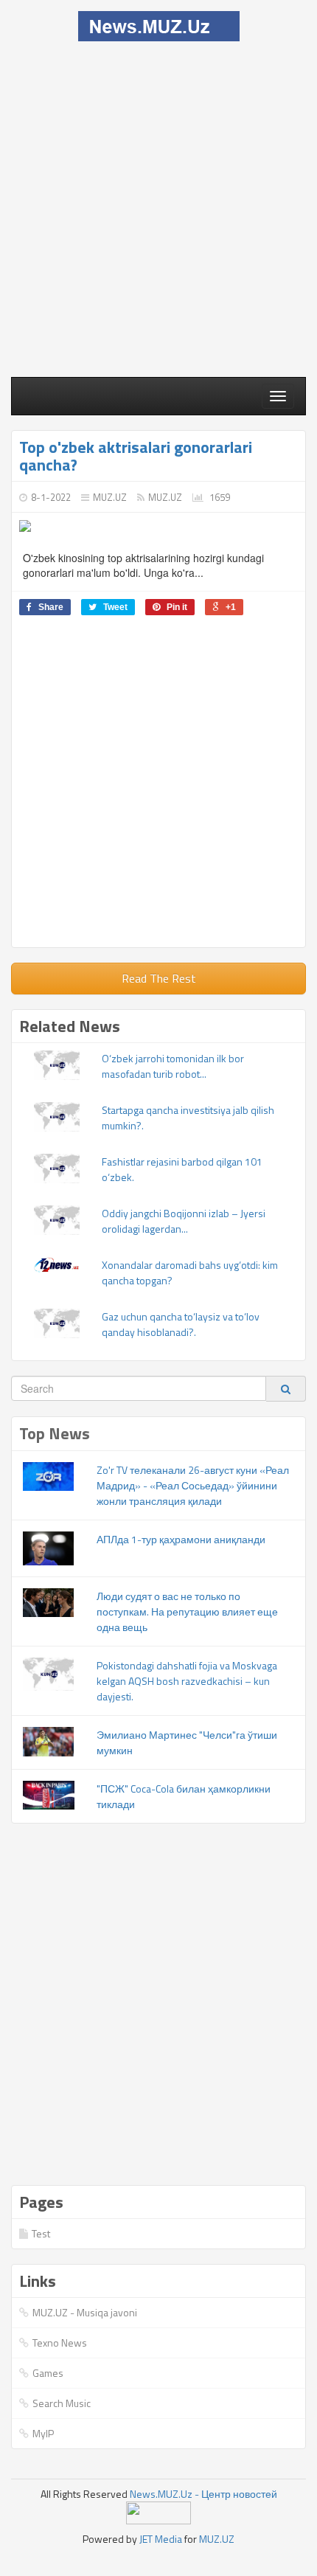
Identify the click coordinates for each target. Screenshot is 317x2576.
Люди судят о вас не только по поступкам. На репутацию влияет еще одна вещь (187, 1611)
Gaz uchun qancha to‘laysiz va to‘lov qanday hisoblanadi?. (181, 1324)
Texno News (60, 2343)
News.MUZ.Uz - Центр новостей (203, 2494)
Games (48, 2373)
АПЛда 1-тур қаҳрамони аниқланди (181, 1539)
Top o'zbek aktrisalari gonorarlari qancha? (136, 456)
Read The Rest (159, 978)
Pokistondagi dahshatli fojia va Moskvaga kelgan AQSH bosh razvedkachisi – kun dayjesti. (187, 1681)
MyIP (43, 2433)
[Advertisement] (158, 207)
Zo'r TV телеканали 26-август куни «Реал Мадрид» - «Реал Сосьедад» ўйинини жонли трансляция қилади (193, 1485)
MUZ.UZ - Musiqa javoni (85, 2312)
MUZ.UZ (110, 497)
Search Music (62, 2403)
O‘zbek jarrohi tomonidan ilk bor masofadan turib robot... (173, 1066)
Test (41, 2233)
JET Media (161, 2539)
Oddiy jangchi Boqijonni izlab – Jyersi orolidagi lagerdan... (184, 1221)
